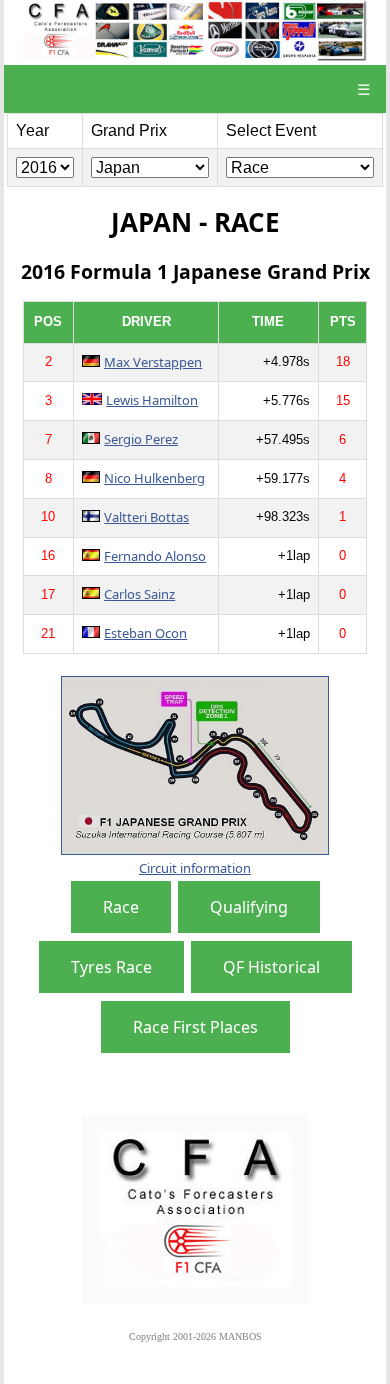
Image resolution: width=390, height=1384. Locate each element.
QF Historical (271, 967)
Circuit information (195, 868)
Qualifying (249, 907)
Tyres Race (111, 967)
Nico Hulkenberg (154, 478)
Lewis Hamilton (152, 400)
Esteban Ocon (145, 633)
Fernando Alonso (155, 556)
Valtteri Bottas (146, 517)
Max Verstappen (153, 362)
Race (121, 907)
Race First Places (195, 1027)
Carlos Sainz (139, 594)
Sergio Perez (141, 439)
